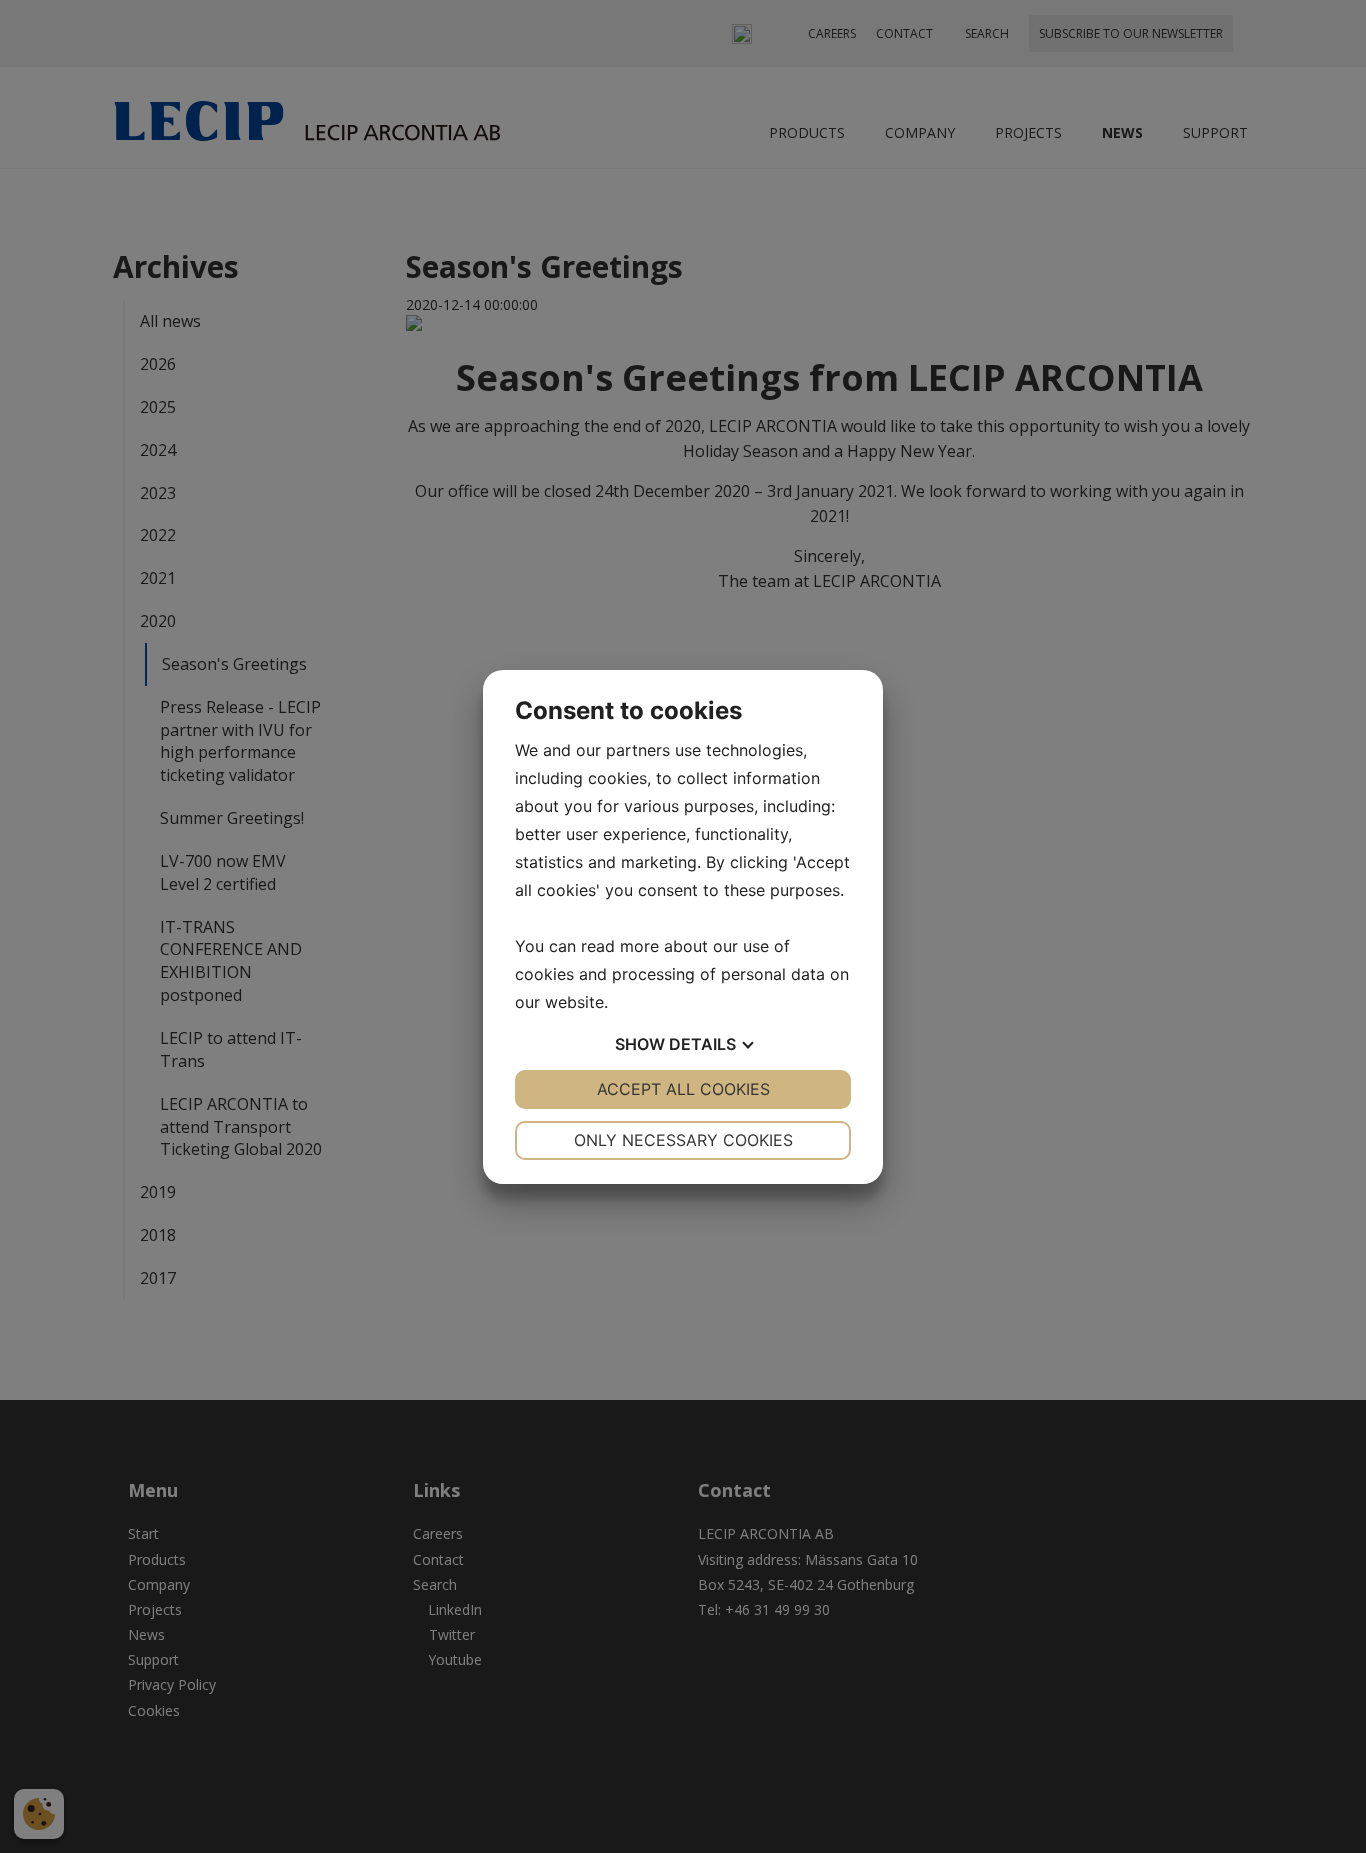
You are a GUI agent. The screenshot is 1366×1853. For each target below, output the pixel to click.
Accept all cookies (683, 1089)
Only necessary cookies (683, 1140)
